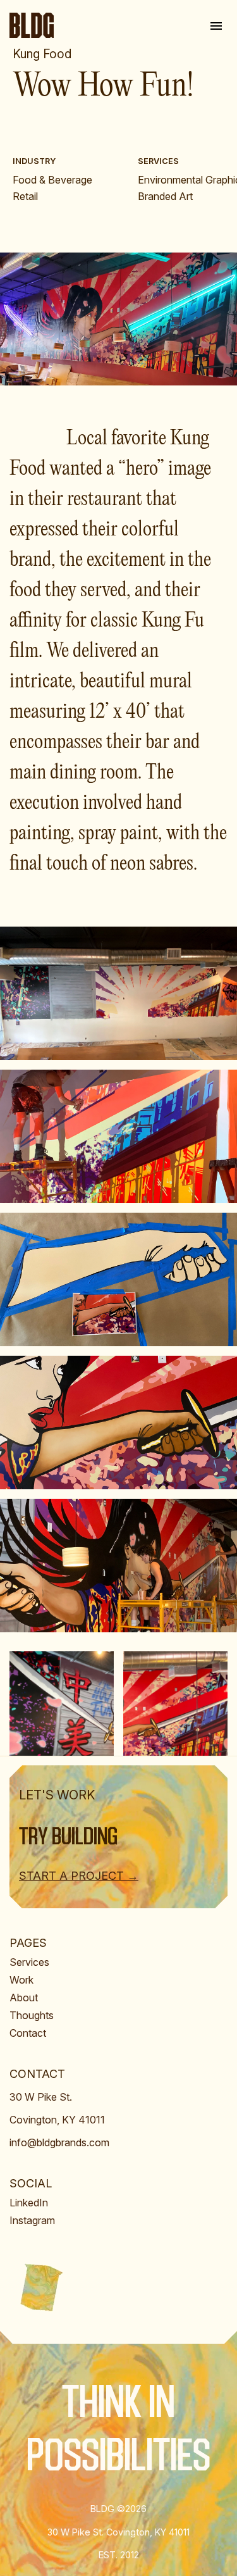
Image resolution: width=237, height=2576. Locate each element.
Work (21, 1980)
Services (29, 1962)
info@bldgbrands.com (59, 2142)
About (24, 1998)
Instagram (32, 2220)
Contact (28, 2033)
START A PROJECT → (79, 1876)
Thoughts (32, 2015)
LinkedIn (29, 2203)
